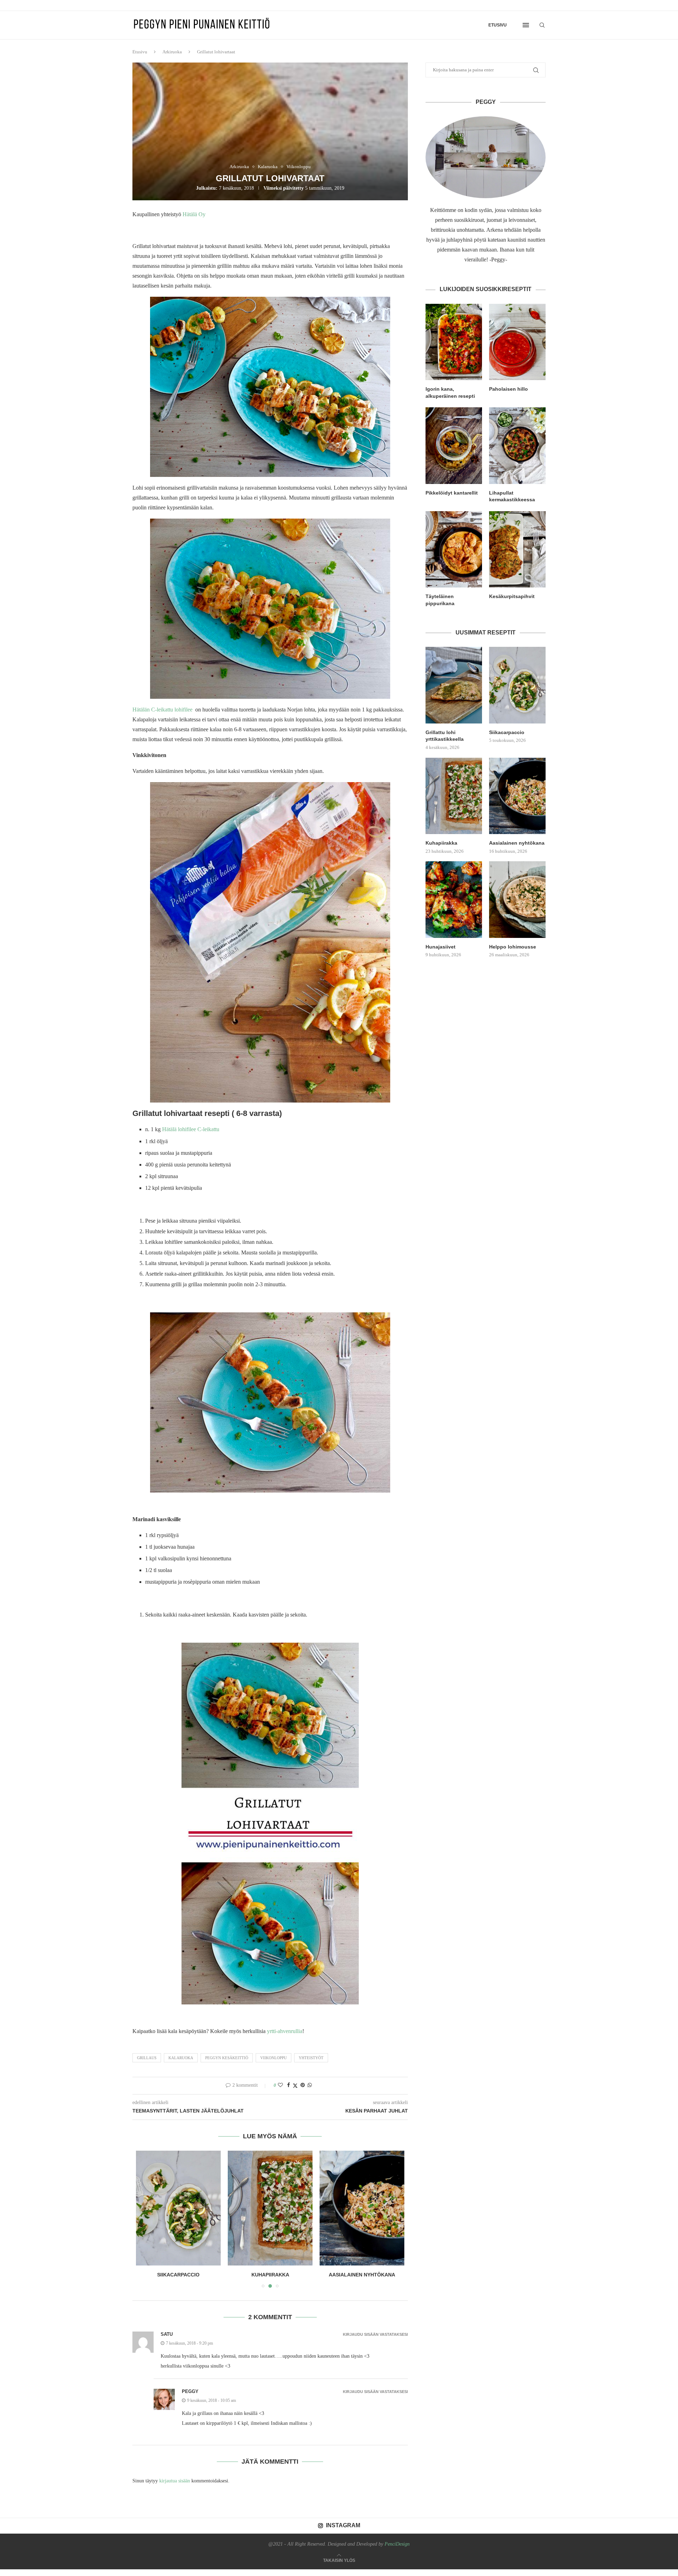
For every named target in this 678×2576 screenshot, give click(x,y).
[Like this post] (280, 2085)
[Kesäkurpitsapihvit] (517, 549)
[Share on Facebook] (289, 2085)
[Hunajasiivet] (362, 2208)
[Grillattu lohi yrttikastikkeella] (454, 685)
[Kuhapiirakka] (178, 2208)
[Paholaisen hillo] (517, 342)
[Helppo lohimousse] (517, 899)
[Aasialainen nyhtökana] (270, 2208)
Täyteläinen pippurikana (440, 600)
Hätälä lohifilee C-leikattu (191, 1129)
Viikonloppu (273, 2058)
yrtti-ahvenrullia (285, 2031)
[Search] (542, 25)
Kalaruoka (181, 2058)
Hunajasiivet (362, 2275)
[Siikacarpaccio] (517, 685)
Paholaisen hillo (509, 389)
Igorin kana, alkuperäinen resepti (450, 392)
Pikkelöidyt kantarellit (452, 493)
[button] (145, 2219)
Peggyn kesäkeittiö (227, 2058)
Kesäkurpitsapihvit (512, 596)
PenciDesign (397, 2544)
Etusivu (498, 25)
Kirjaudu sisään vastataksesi (375, 2335)
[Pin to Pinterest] (303, 2085)
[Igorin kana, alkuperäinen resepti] (454, 342)
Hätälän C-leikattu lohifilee (163, 710)
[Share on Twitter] (295, 2086)
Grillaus (147, 2058)
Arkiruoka (172, 52)
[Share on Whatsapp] (310, 2085)
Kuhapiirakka (179, 2275)
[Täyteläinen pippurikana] (454, 549)
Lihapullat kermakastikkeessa (512, 496)
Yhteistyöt (311, 2058)
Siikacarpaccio (507, 732)
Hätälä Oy (194, 214)
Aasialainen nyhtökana (270, 2275)
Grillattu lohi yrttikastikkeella (445, 736)
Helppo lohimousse (513, 947)
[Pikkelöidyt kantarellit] (454, 445)
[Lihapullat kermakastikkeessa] (517, 445)
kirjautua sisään (175, 2481)
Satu (167, 2334)
